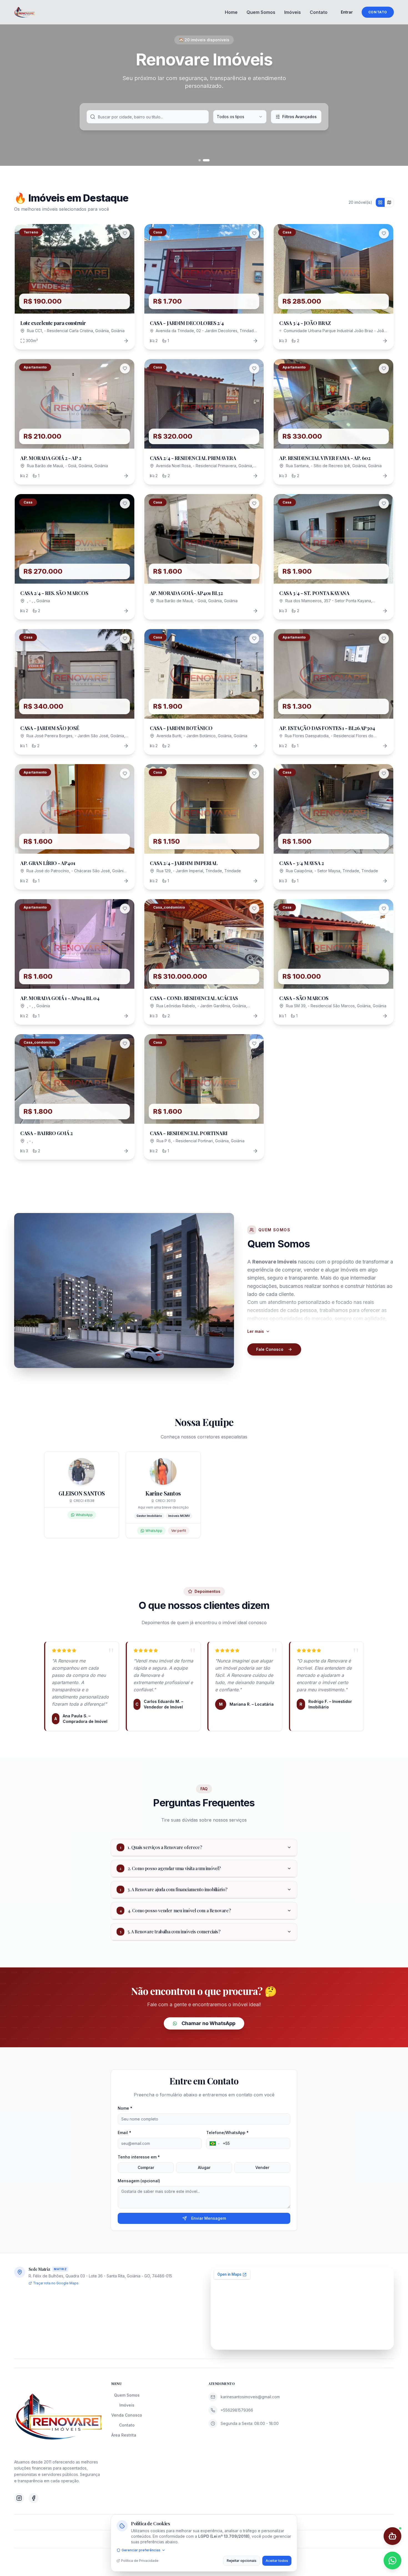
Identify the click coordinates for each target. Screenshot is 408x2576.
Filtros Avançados (299, 117)
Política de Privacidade (140, 2561)
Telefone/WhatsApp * (227, 2133)
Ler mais (256, 1331)
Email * (124, 2133)
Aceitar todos (277, 2561)
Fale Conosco (270, 1349)
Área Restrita (124, 2435)
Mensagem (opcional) (139, 2181)
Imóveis (293, 12)
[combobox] (240, 117)
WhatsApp (84, 1515)
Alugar (204, 2167)
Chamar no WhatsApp (208, 2023)
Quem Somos (261, 12)
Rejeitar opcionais (242, 2561)
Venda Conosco (127, 2415)
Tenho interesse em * (139, 2157)
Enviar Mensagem (209, 2218)
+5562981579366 (237, 2410)
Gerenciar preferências (141, 2550)
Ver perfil (179, 1531)
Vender (262, 2167)
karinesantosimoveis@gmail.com (250, 2397)
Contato (319, 12)
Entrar (347, 12)
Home (231, 12)
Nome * (125, 2108)
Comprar (146, 2167)
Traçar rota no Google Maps (56, 2283)
